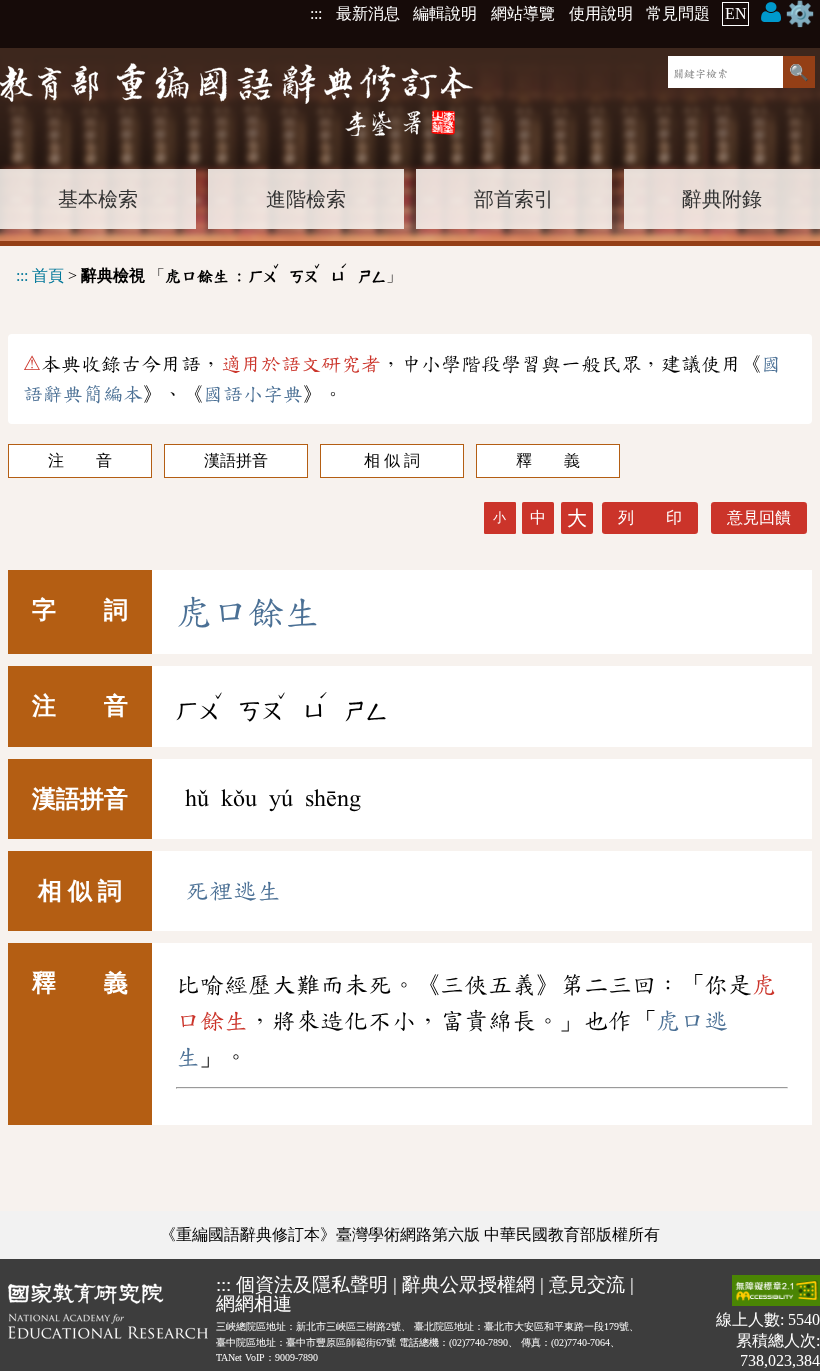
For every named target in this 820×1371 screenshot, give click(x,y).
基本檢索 (98, 199)
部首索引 (514, 199)
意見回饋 (759, 517)
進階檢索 (306, 199)
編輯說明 (445, 13)
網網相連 (254, 1303)
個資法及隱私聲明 (312, 1284)
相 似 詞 (392, 460)
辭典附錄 (722, 199)
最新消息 (368, 13)
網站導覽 (523, 13)
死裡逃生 (233, 891)
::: (316, 13)
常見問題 (678, 13)
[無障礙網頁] (776, 1292)
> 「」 (209, 272)
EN (736, 13)
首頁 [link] (48, 275)
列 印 (650, 517)
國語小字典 (253, 394)
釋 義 (548, 460)
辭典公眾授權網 (468, 1284)
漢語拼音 (236, 460)
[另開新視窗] (108, 1322)
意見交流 (587, 1284)
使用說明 (601, 13)
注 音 (80, 460)
